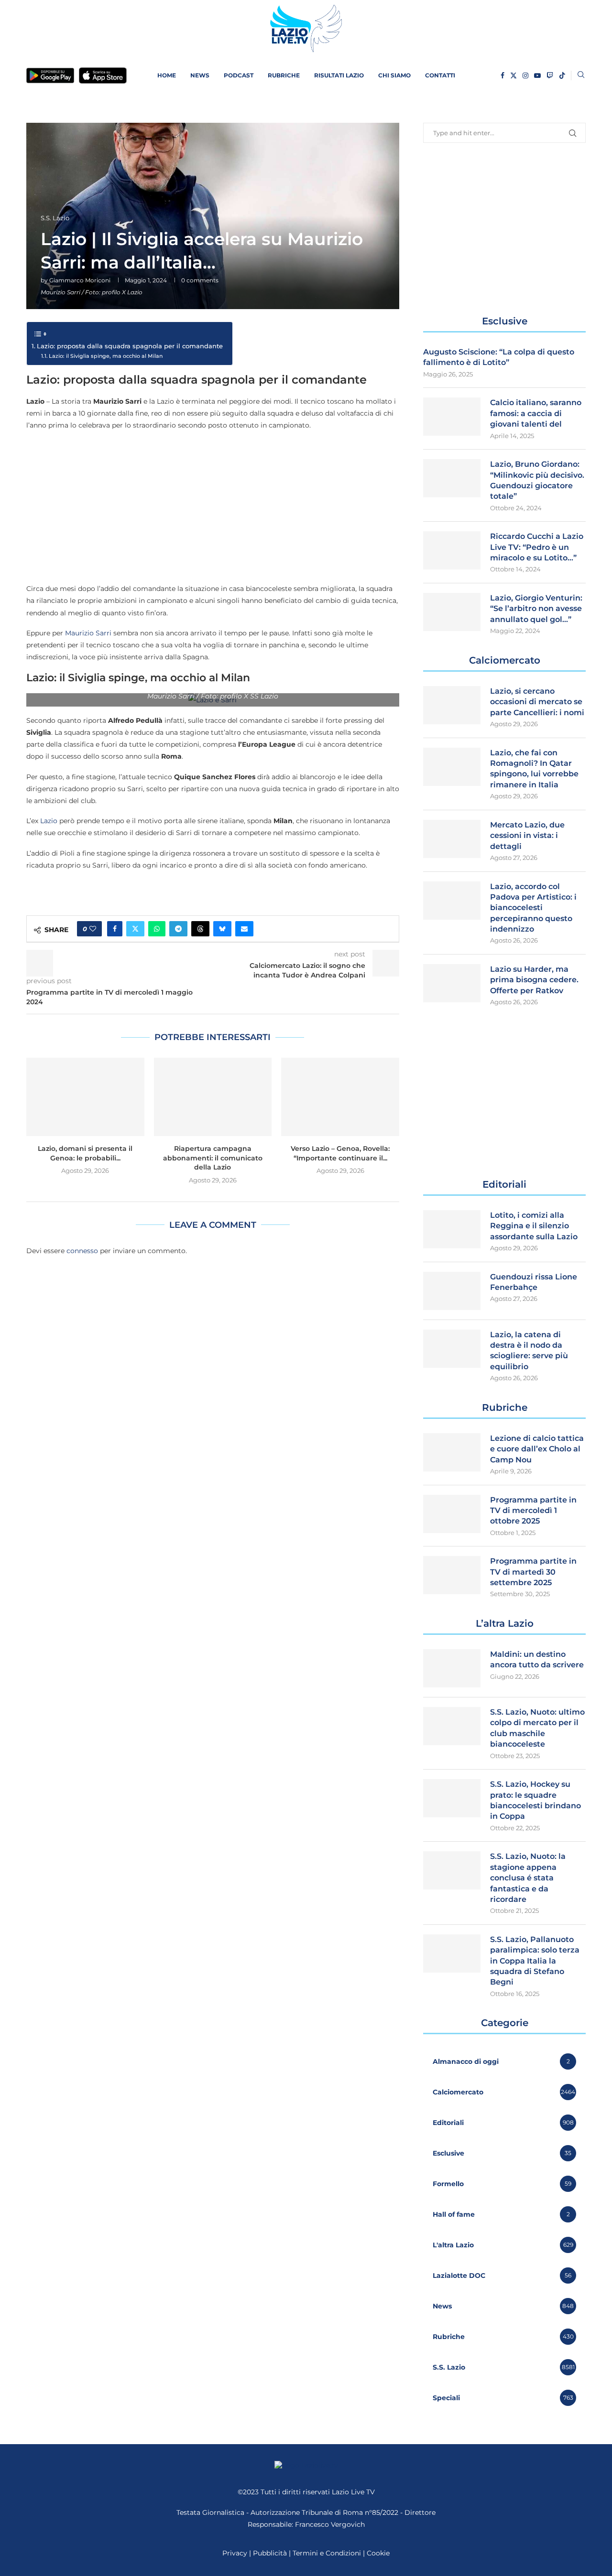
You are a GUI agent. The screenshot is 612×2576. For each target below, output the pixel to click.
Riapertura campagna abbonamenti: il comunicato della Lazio (213, 1158)
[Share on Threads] (200, 929)
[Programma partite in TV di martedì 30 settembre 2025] (452, 1575)
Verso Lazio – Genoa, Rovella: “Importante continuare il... (340, 1153)
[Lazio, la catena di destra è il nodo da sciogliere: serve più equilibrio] (452, 1349)
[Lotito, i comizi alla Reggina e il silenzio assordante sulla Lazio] (452, 1229)
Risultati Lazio (339, 75)
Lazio (49, 821)
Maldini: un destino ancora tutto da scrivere (537, 1659)
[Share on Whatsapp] (157, 929)
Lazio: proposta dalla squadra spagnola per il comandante (130, 346)
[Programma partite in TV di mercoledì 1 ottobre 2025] (452, 1514)
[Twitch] (550, 75)
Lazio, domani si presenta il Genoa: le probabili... (85, 1153)
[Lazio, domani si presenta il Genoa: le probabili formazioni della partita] (85, 1097)
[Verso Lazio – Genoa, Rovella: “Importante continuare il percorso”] (340, 1097)
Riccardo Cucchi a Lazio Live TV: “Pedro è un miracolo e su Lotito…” (537, 547)
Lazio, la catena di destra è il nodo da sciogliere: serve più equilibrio (529, 1351)
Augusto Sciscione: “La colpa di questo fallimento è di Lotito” (499, 357)
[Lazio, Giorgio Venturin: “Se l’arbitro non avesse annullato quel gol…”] (452, 612)
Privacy (235, 2553)
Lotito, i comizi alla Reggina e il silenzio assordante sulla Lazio (534, 1226)
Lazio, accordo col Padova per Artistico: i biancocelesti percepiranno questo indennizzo (533, 908)
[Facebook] (503, 75)
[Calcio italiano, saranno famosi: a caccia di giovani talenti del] (452, 417)
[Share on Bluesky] (222, 929)
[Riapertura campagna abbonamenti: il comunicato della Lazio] (213, 1097)
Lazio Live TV (353, 2492)
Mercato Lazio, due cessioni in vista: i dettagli (527, 836)
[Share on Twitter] (135, 929)
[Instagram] (525, 75)
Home (167, 75)
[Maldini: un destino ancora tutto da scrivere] (452, 1668)
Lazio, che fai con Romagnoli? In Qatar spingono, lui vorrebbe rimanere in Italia (534, 769)
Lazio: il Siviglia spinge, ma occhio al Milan (106, 356)
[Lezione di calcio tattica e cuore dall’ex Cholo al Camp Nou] (452, 1452)
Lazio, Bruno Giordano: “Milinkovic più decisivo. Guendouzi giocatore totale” (537, 480)
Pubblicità (270, 2553)
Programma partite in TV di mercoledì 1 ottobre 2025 (533, 1511)
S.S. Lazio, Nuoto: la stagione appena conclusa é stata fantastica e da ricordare (528, 1878)
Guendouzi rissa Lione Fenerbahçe (534, 1282)
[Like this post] (93, 929)
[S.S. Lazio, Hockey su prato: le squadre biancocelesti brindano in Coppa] (452, 1798)
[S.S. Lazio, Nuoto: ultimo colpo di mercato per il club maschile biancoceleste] (452, 1726)
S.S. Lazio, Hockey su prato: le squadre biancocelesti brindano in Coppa (535, 1800)
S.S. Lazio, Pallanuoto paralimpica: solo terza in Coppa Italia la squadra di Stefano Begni (535, 1961)
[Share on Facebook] (115, 929)
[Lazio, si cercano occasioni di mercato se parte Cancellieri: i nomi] (452, 705)
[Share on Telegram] (178, 929)
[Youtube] (537, 75)
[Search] (581, 75)
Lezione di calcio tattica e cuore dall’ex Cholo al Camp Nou (537, 1449)
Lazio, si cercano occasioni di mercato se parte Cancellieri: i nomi (537, 702)
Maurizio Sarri (88, 633)
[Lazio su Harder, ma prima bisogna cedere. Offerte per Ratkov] (452, 983)
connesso (82, 1251)
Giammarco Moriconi (80, 280)
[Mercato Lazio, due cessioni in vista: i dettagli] (452, 839)
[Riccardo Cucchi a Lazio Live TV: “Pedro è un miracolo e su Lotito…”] (452, 550)
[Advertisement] (213, 506)
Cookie (378, 2553)
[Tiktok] (562, 75)
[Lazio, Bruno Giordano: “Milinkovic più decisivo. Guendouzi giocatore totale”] (452, 478)
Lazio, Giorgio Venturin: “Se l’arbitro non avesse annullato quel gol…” (536, 609)
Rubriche (284, 75)
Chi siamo (394, 75)
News (200, 75)
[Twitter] (514, 75)
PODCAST (239, 75)
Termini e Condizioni (328, 2553)
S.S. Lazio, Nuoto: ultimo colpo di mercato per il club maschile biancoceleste (537, 1728)
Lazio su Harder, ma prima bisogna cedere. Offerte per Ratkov (534, 980)
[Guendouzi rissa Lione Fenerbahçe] (452, 1291)
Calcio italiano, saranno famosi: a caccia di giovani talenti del (536, 413)
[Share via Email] (244, 929)
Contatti (440, 75)
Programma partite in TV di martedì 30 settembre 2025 (533, 1572)
